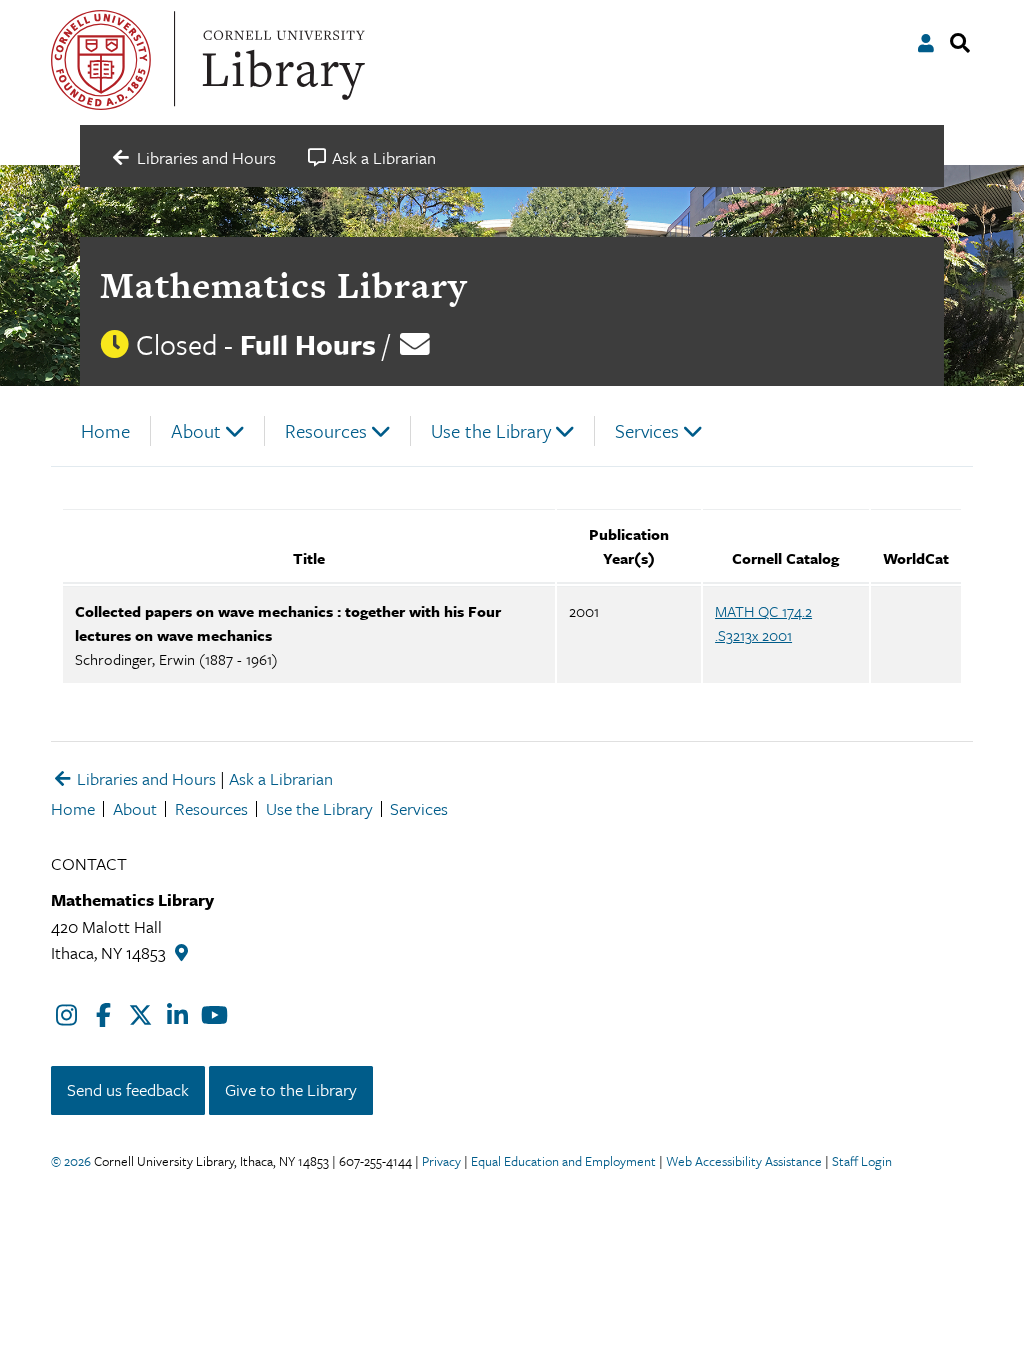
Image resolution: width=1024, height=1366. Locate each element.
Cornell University (101, 60)
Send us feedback (128, 1089)
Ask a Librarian (281, 778)
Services (647, 430)
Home (105, 430)
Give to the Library (291, 1089)
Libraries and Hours (144, 778)
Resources (326, 430)
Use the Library (491, 430)
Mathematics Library (283, 285)
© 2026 (71, 1161)
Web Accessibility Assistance (744, 1161)
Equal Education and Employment (563, 1161)
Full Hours (308, 344)
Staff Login (862, 1161)
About (196, 430)
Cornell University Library (281, 60)
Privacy (441, 1161)
